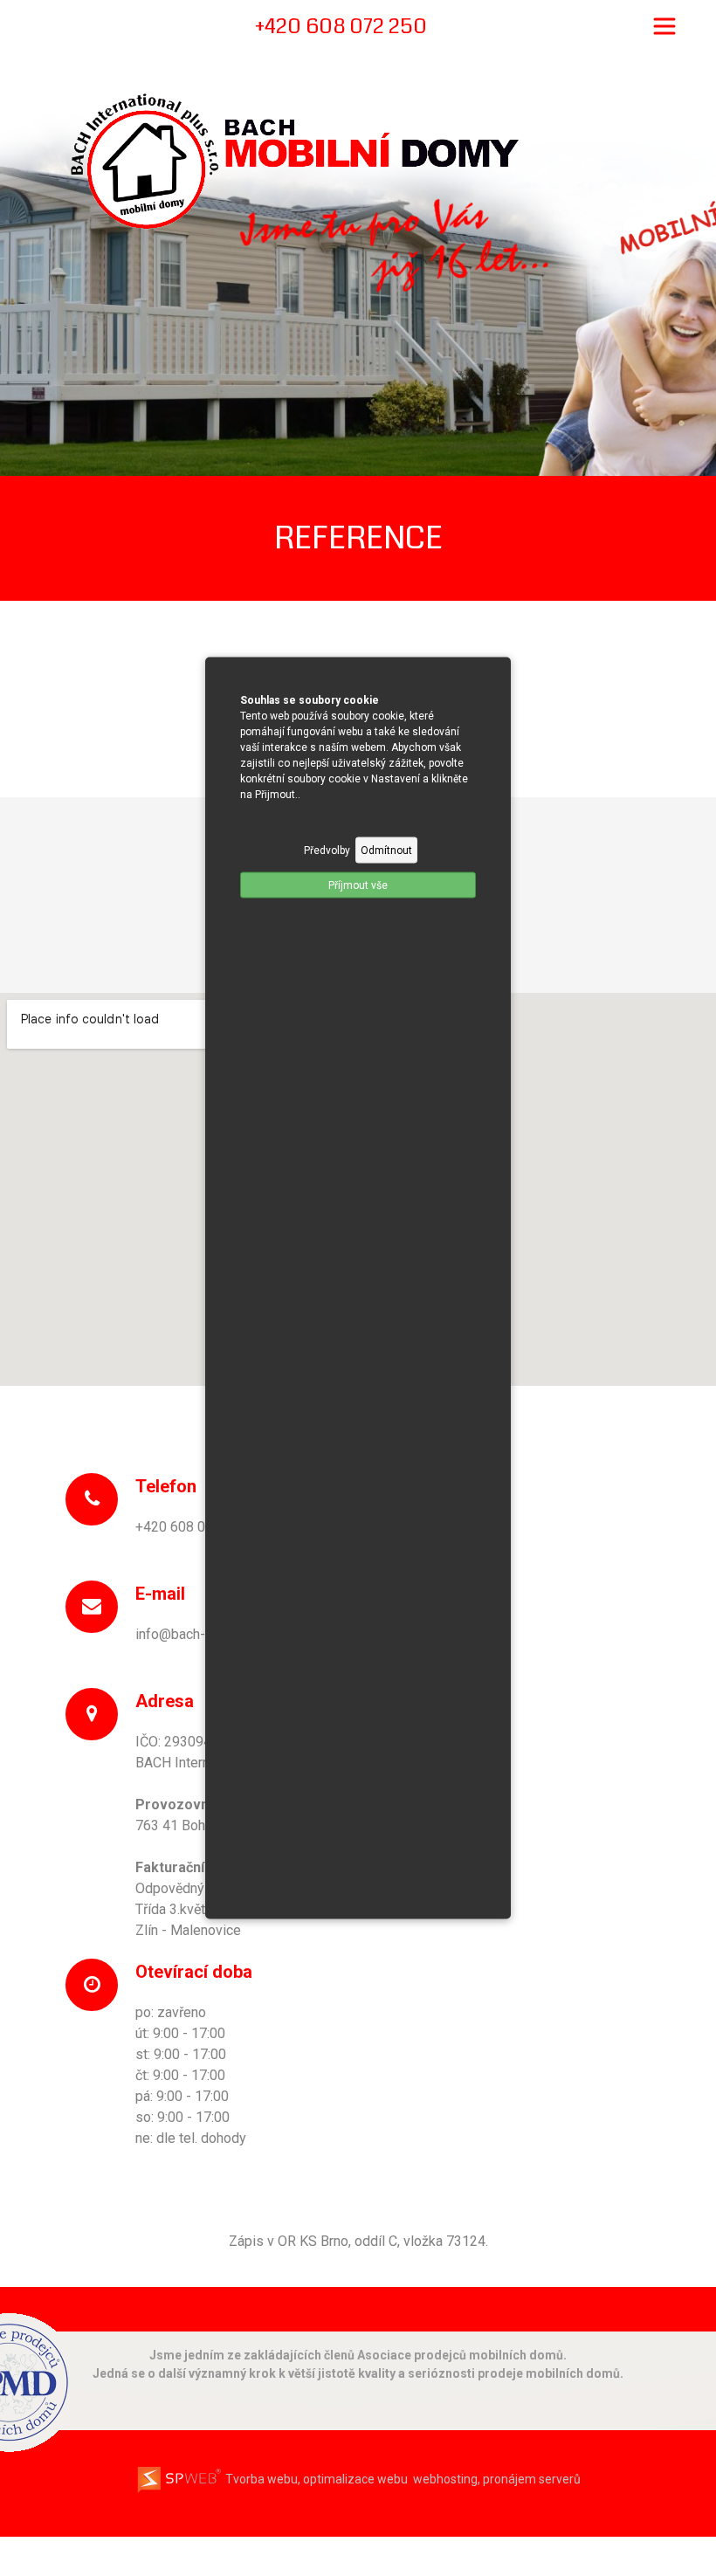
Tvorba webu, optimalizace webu (315, 2479)
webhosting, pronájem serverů (497, 2479)
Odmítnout (386, 851)
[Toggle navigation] (664, 26)
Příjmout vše (358, 885)
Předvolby (327, 851)
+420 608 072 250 (192, 1527)
